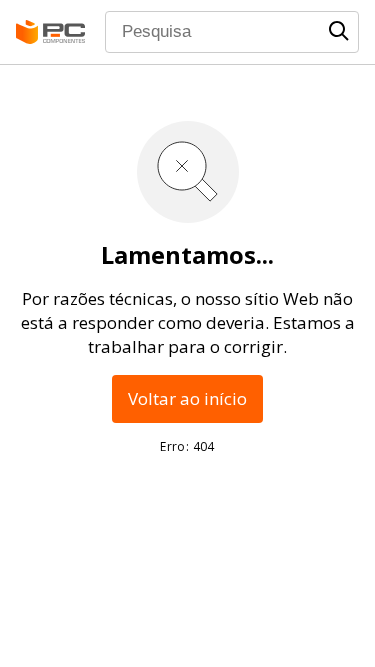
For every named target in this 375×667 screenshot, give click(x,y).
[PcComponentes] (50, 32)
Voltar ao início (187, 398)
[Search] (339, 31)
